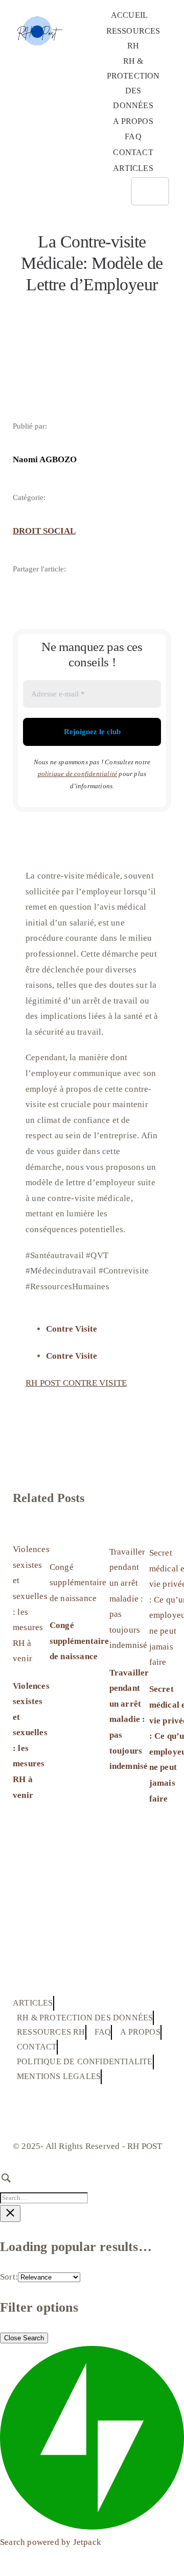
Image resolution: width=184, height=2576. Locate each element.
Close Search (24, 2338)
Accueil (31, 309)
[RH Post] (38, 10)
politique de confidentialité (78, 774)
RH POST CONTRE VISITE (76, 1383)
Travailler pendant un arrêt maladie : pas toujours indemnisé (129, 1599)
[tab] (102, 1329)
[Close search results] (10, 2214)
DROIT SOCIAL (44, 531)
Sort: (9, 2277)
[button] (113, 192)
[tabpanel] (92, 1389)
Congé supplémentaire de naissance (78, 1583)
